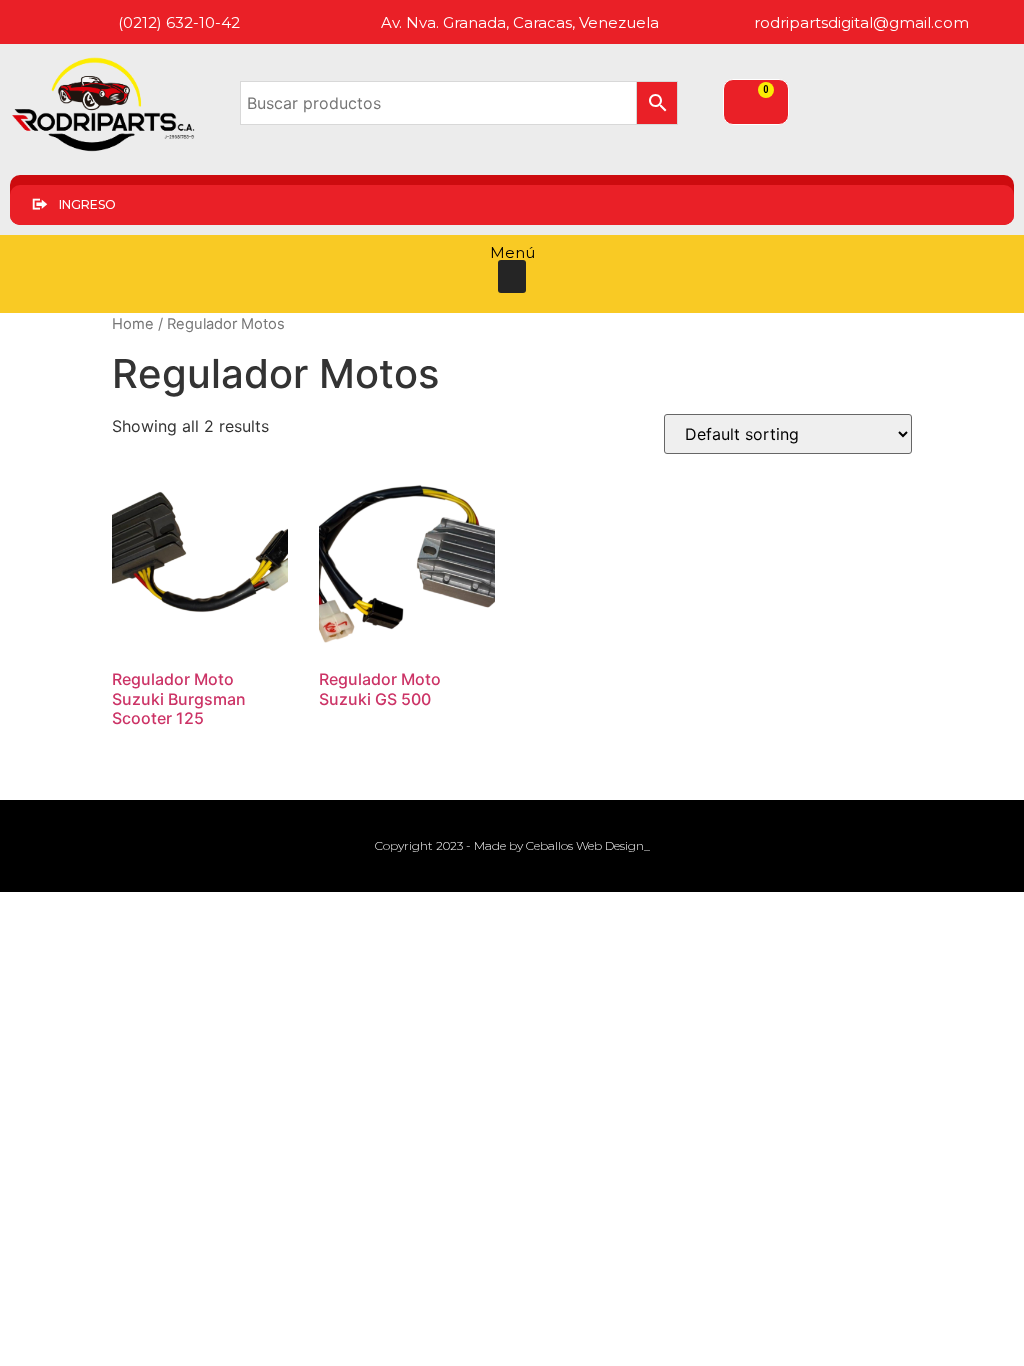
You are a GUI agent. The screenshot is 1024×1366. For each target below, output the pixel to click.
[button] (512, 276)
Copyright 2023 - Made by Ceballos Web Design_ (512, 845)
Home (133, 324)
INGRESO (87, 204)
